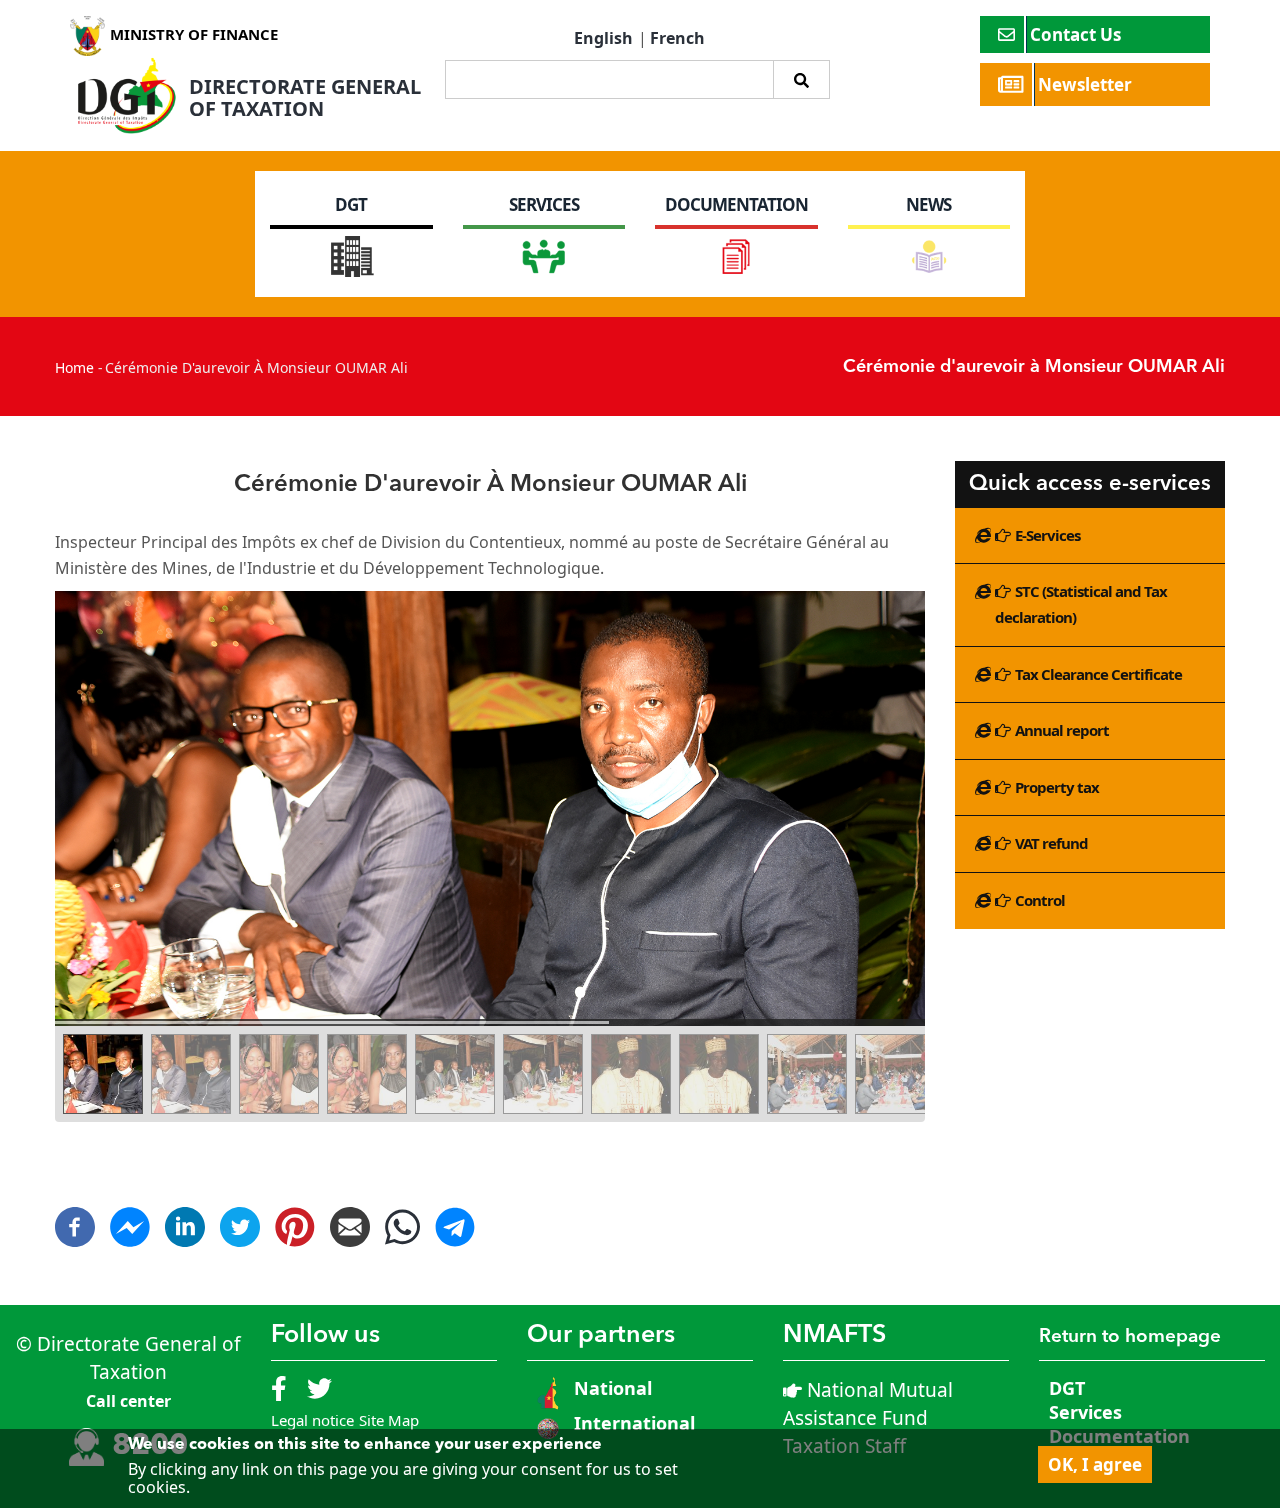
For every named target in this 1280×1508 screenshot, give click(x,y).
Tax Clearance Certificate (1098, 674)
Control (1040, 900)
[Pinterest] (295, 1219)
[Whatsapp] (402, 1236)
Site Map (389, 1420)
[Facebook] (75, 1219)
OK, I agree (1095, 1464)
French (677, 38)
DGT (1067, 1388)
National (610, 1388)
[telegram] (455, 1236)
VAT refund (1051, 843)
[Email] (350, 1219)
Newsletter (1087, 84)
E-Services (1047, 535)
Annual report (1062, 730)
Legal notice (312, 1420)
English (603, 38)
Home (74, 367)
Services (1085, 1412)
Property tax (1057, 787)
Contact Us (1077, 34)
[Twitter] (240, 1219)
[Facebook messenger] (130, 1219)
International (634, 1423)
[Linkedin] (185, 1219)
